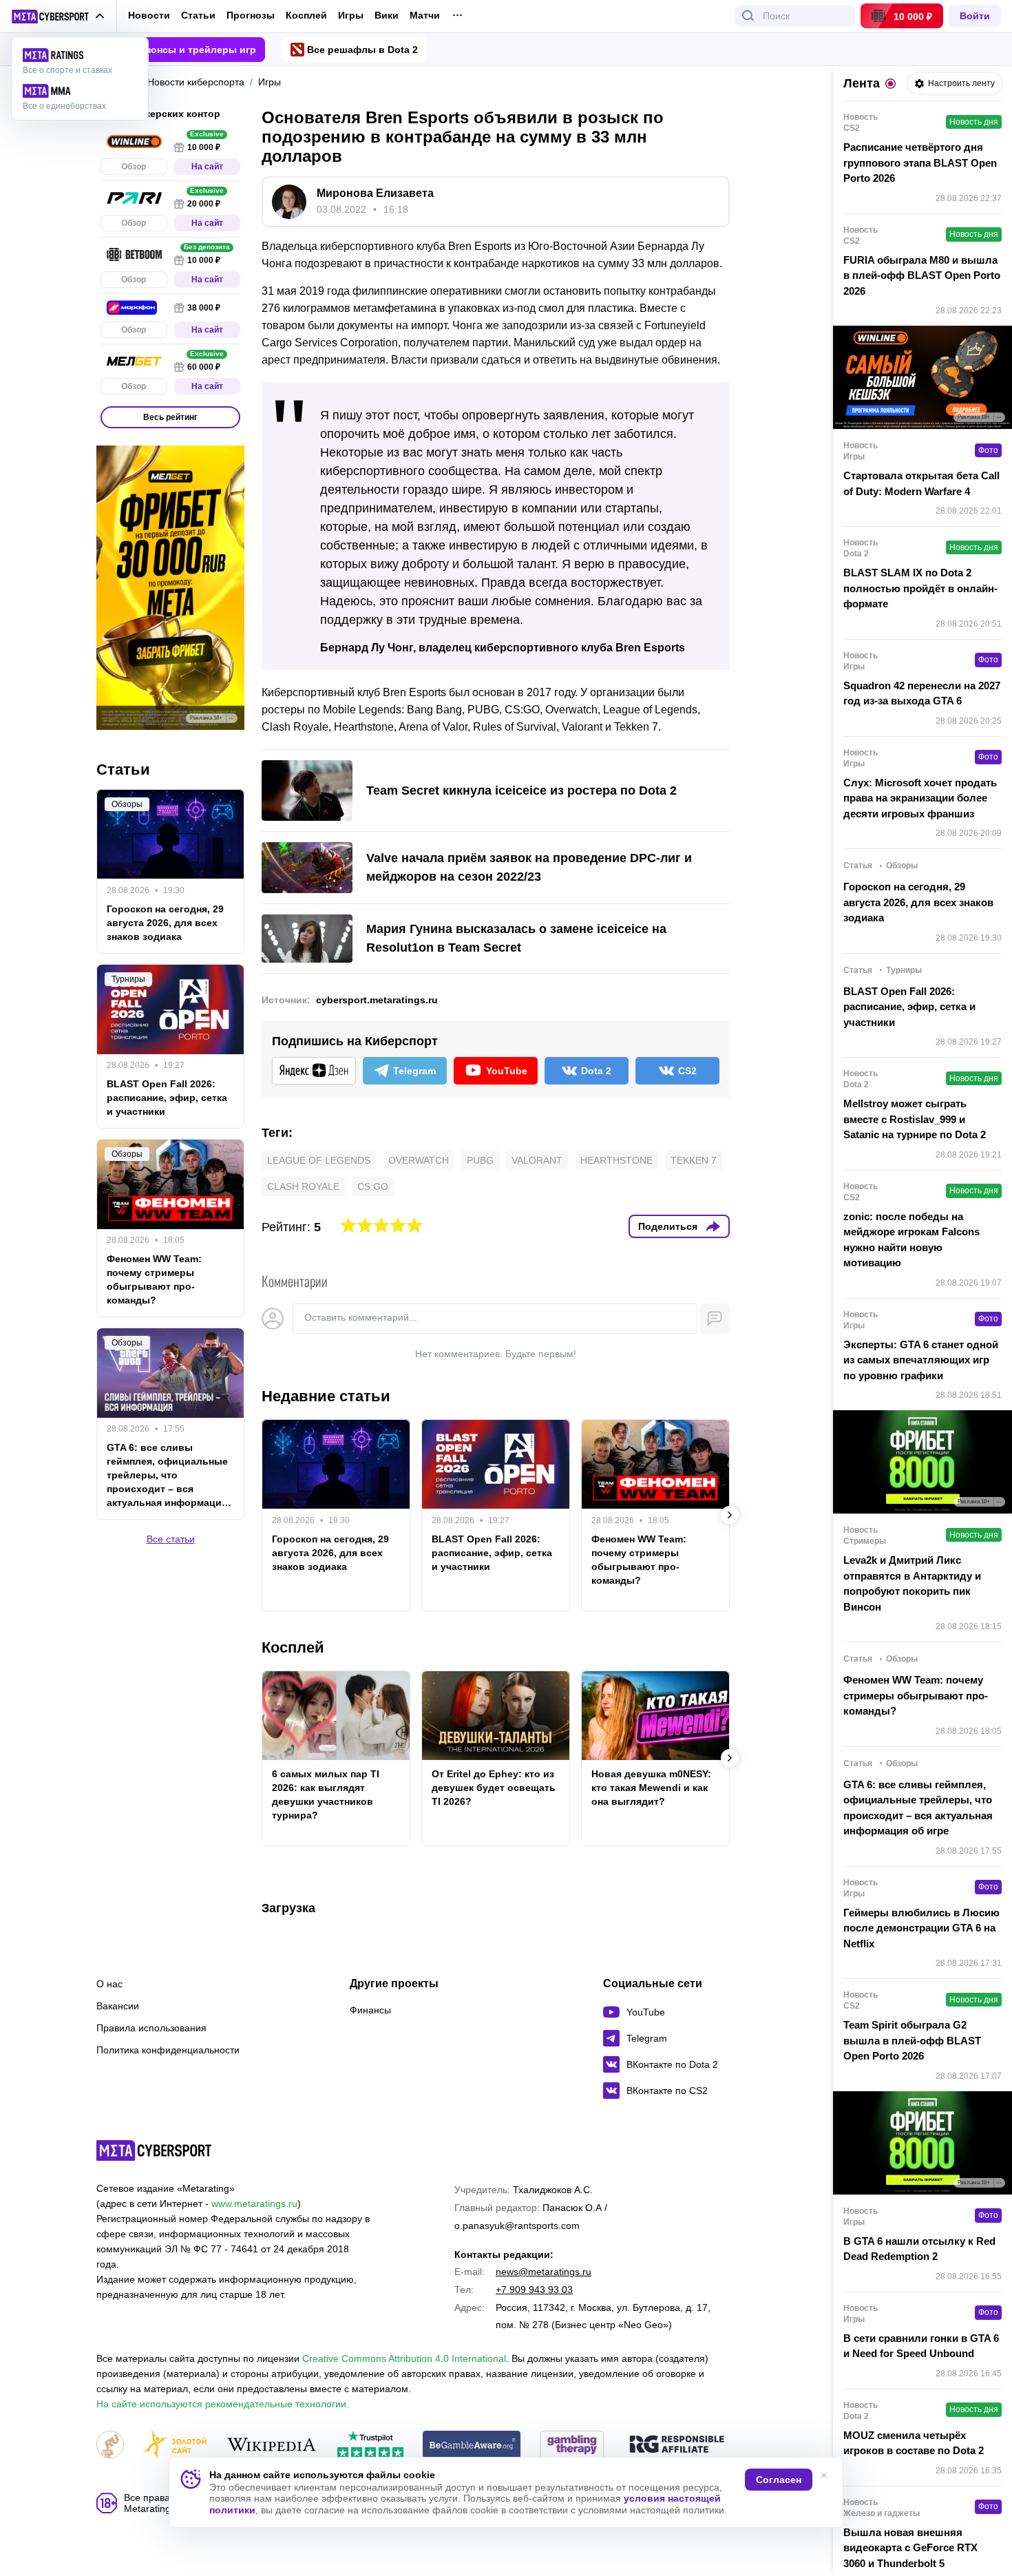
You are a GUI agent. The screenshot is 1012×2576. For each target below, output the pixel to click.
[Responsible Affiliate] (677, 2445)
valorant (537, 1160)
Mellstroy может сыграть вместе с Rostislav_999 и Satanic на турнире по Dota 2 (915, 1119)
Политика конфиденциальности (168, 2050)
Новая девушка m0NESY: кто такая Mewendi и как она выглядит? (651, 1788)
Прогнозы (251, 15)
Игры (351, 15)
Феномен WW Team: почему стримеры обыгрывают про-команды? (639, 1560)
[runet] (110, 2446)
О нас (109, 1984)
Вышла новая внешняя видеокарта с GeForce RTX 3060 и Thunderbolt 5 (910, 2548)
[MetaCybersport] (154, 2150)
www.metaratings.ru (254, 2203)
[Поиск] (748, 16)
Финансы (370, 2010)
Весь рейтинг (170, 417)
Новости (149, 15)
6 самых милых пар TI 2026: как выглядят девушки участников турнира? (326, 1794)
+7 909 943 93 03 (534, 2290)
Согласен (779, 2480)
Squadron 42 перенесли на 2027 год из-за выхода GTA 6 (922, 693)
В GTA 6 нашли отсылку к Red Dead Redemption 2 (919, 2249)
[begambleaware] (472, 2446)
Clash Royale (303, 1186)
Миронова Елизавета (375, 193)
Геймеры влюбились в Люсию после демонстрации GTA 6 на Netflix (921, 1928)
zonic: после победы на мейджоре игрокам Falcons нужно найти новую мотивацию (911, 1240)
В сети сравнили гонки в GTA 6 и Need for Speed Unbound (921, 2346)
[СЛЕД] (730, 1515)
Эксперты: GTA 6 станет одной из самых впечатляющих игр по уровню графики (921, 1360)
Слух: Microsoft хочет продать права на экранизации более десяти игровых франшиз (920, 798)
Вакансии (118, 2006)
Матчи (425, 15)
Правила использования (151, 2028)
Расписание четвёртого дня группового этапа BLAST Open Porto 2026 (920, 163)
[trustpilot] (370, 2446)
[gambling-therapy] (572, 2446)
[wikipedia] (272, 2446)
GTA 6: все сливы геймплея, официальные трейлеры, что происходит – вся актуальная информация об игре (167, 1476)
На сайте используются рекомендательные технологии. (223, 2404)
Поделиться (668, 1226)
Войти (975, 16)
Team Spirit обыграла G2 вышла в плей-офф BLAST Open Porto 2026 (912, 2040)
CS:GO (373, 1186)
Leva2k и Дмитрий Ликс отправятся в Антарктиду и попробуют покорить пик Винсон (912, 1583)
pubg (480, 1160)
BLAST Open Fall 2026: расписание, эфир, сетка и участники (492, 1553)
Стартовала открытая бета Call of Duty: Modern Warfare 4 (921, 483)
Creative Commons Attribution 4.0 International (404, 2358)
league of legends (319, 1160)
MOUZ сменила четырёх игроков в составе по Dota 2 (914, 2443)
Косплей (306, 15)
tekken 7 (694, 1160)
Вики (387, 15)
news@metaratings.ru (544, 2272)
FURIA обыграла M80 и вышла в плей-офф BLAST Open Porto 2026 (922, 275)
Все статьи (171, 1540)
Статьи (198, 15)
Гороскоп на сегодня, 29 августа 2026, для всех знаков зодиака (330, 1553)
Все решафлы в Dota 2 (362, 50)
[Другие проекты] (58, 17)
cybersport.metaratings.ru (377, 1000)
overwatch (419, 1160)
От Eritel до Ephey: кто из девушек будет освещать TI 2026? (494, 1788)
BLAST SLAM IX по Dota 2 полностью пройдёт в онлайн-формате (920, 588)
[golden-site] (175, 2446)
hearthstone (616, 1160)
